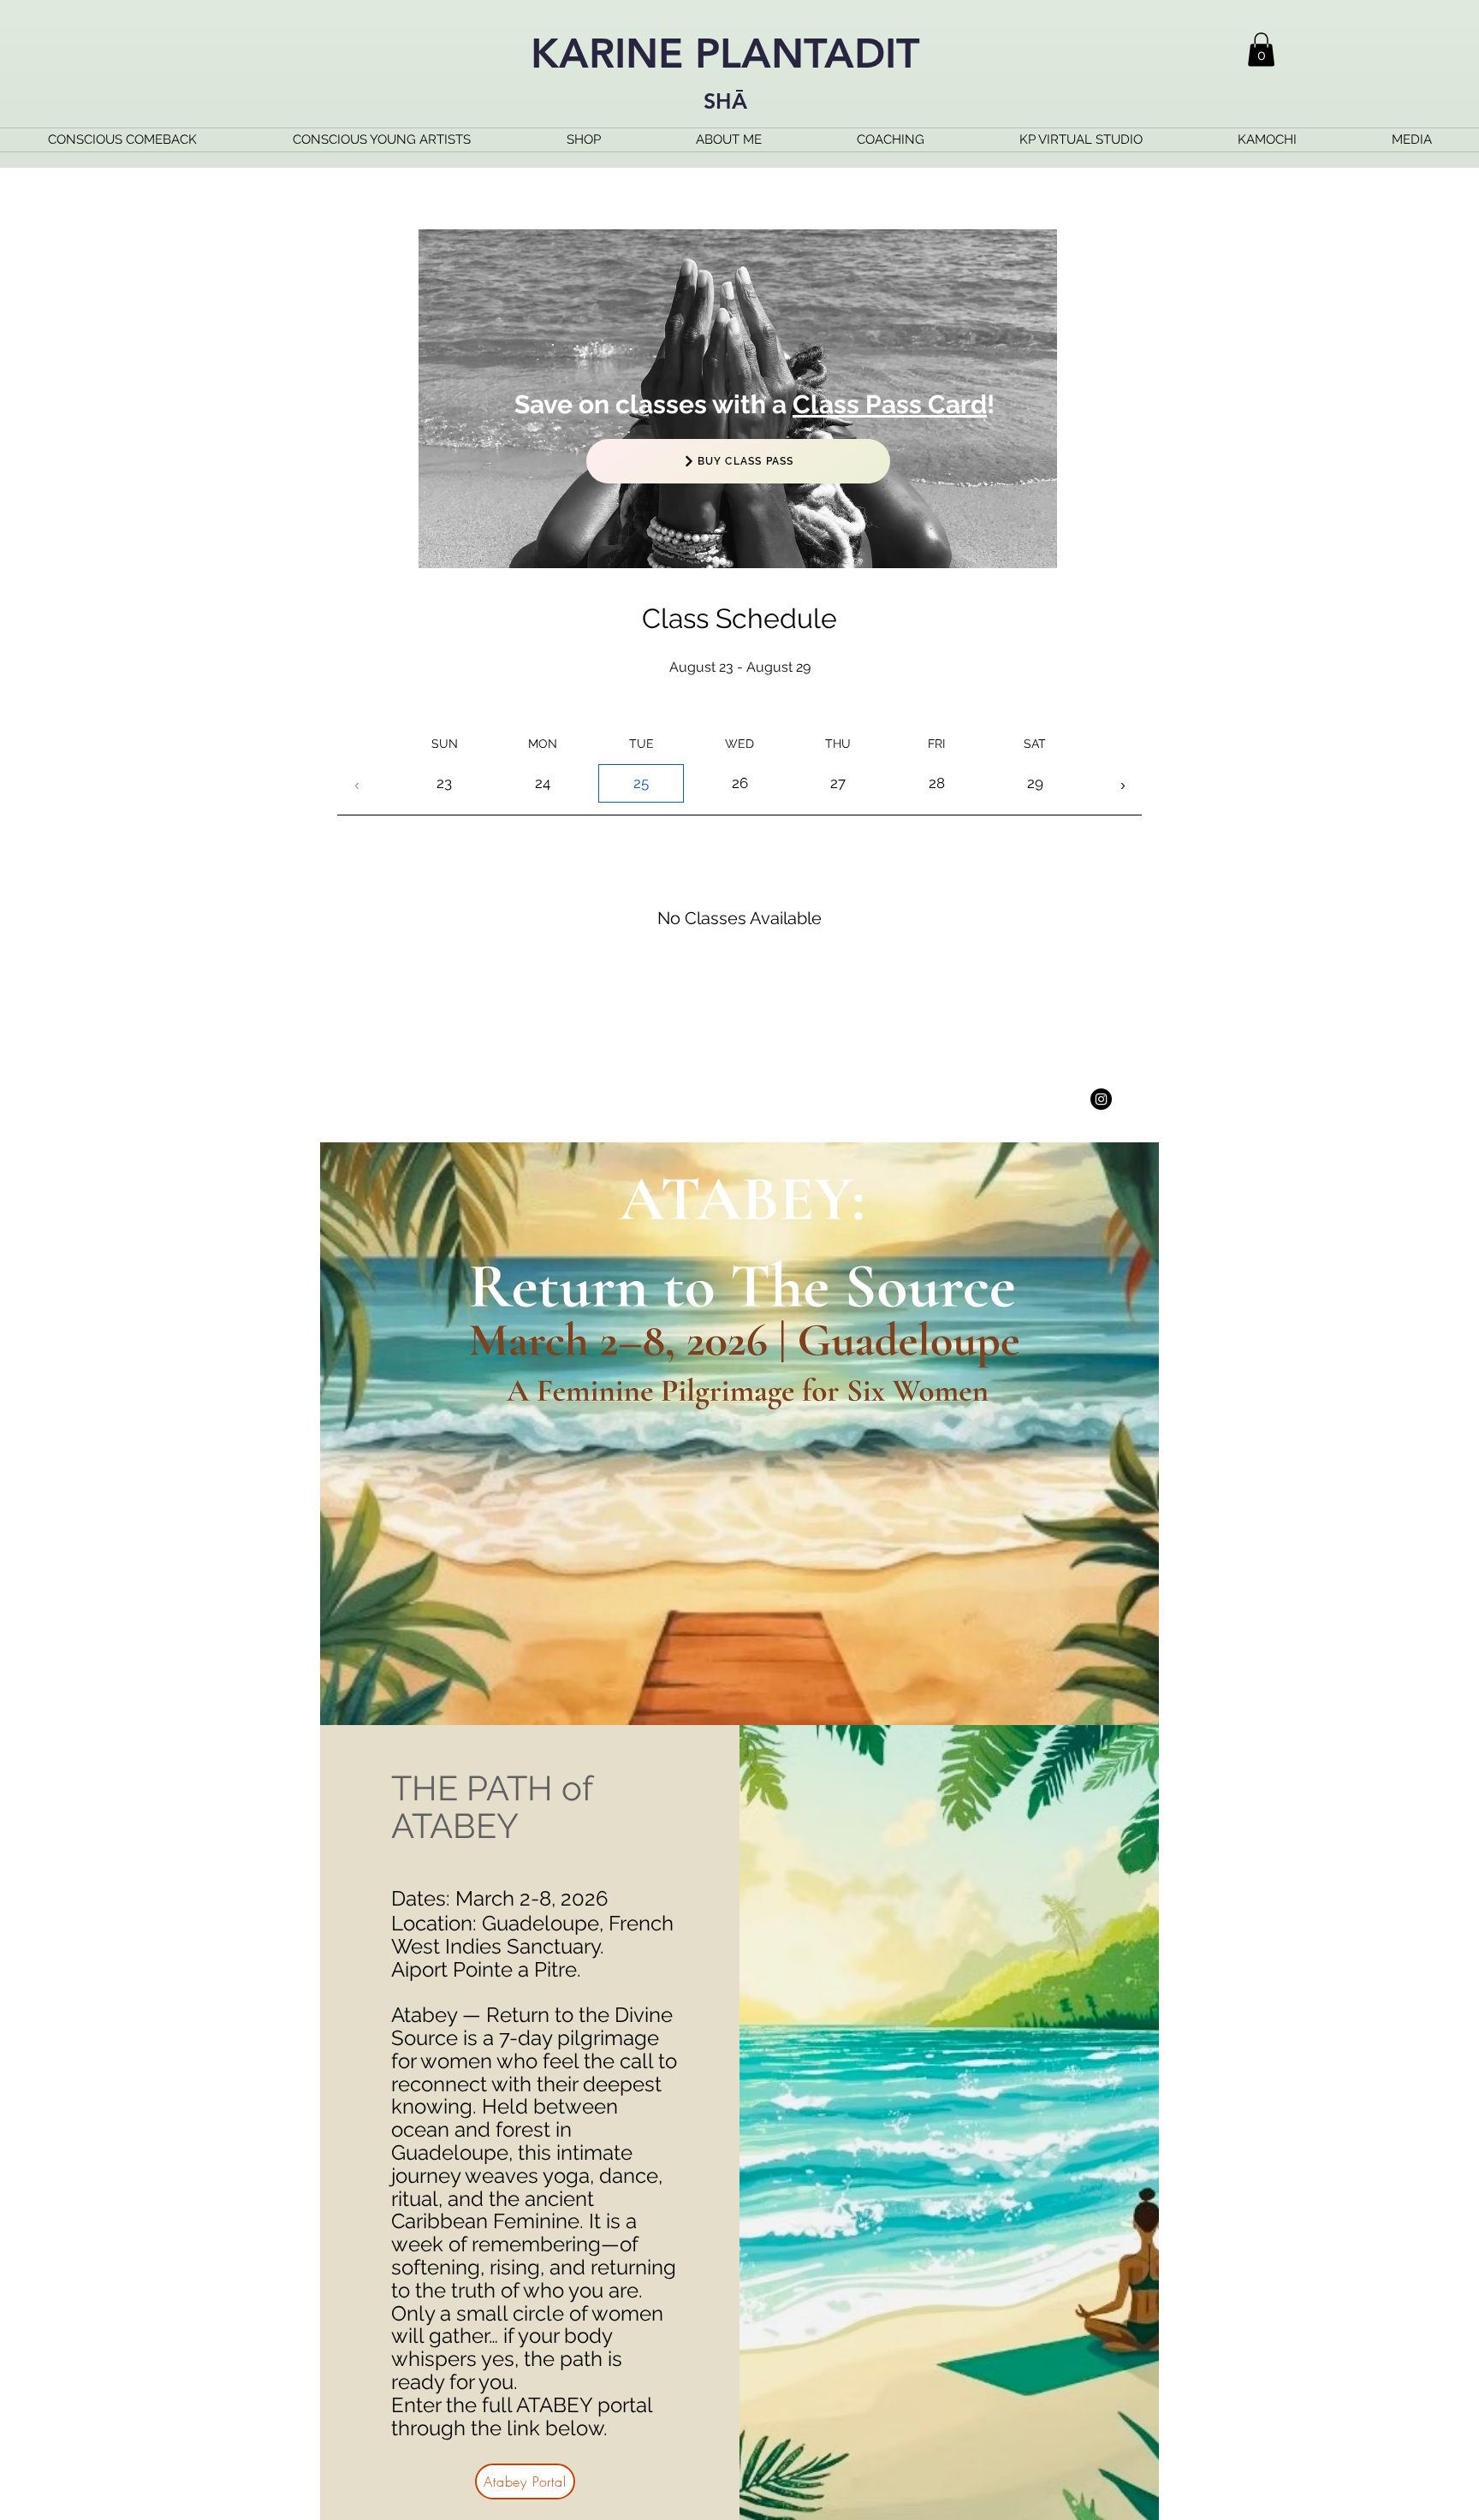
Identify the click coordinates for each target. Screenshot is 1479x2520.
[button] (1261, 49)
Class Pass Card (890, 404)
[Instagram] (1101, 1099)
